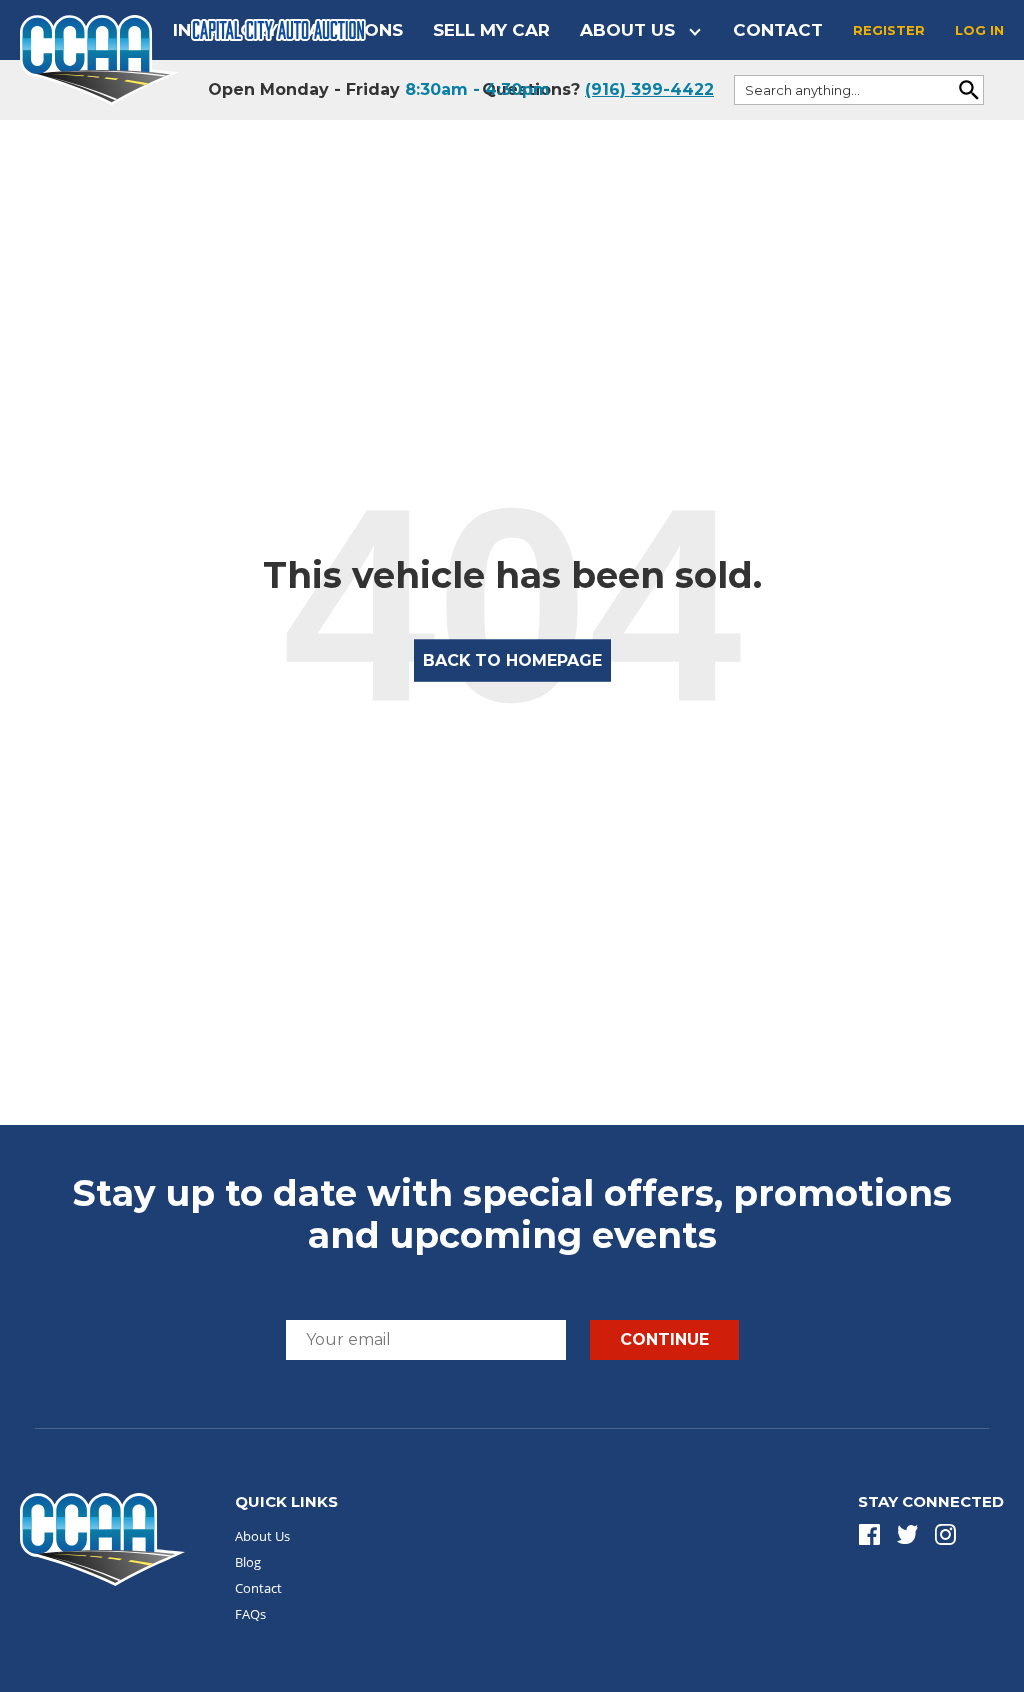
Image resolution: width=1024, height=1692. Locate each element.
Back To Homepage (512, 659)
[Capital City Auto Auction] (99, 58)
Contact (778, 30)
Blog (248, 1562)
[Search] (969, 90)
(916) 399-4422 (649, 89)
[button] (869, 1534)
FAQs (250, 1614)
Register (889, 30)
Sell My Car (491, 30)
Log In (979, 30)
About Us (627, 30)
